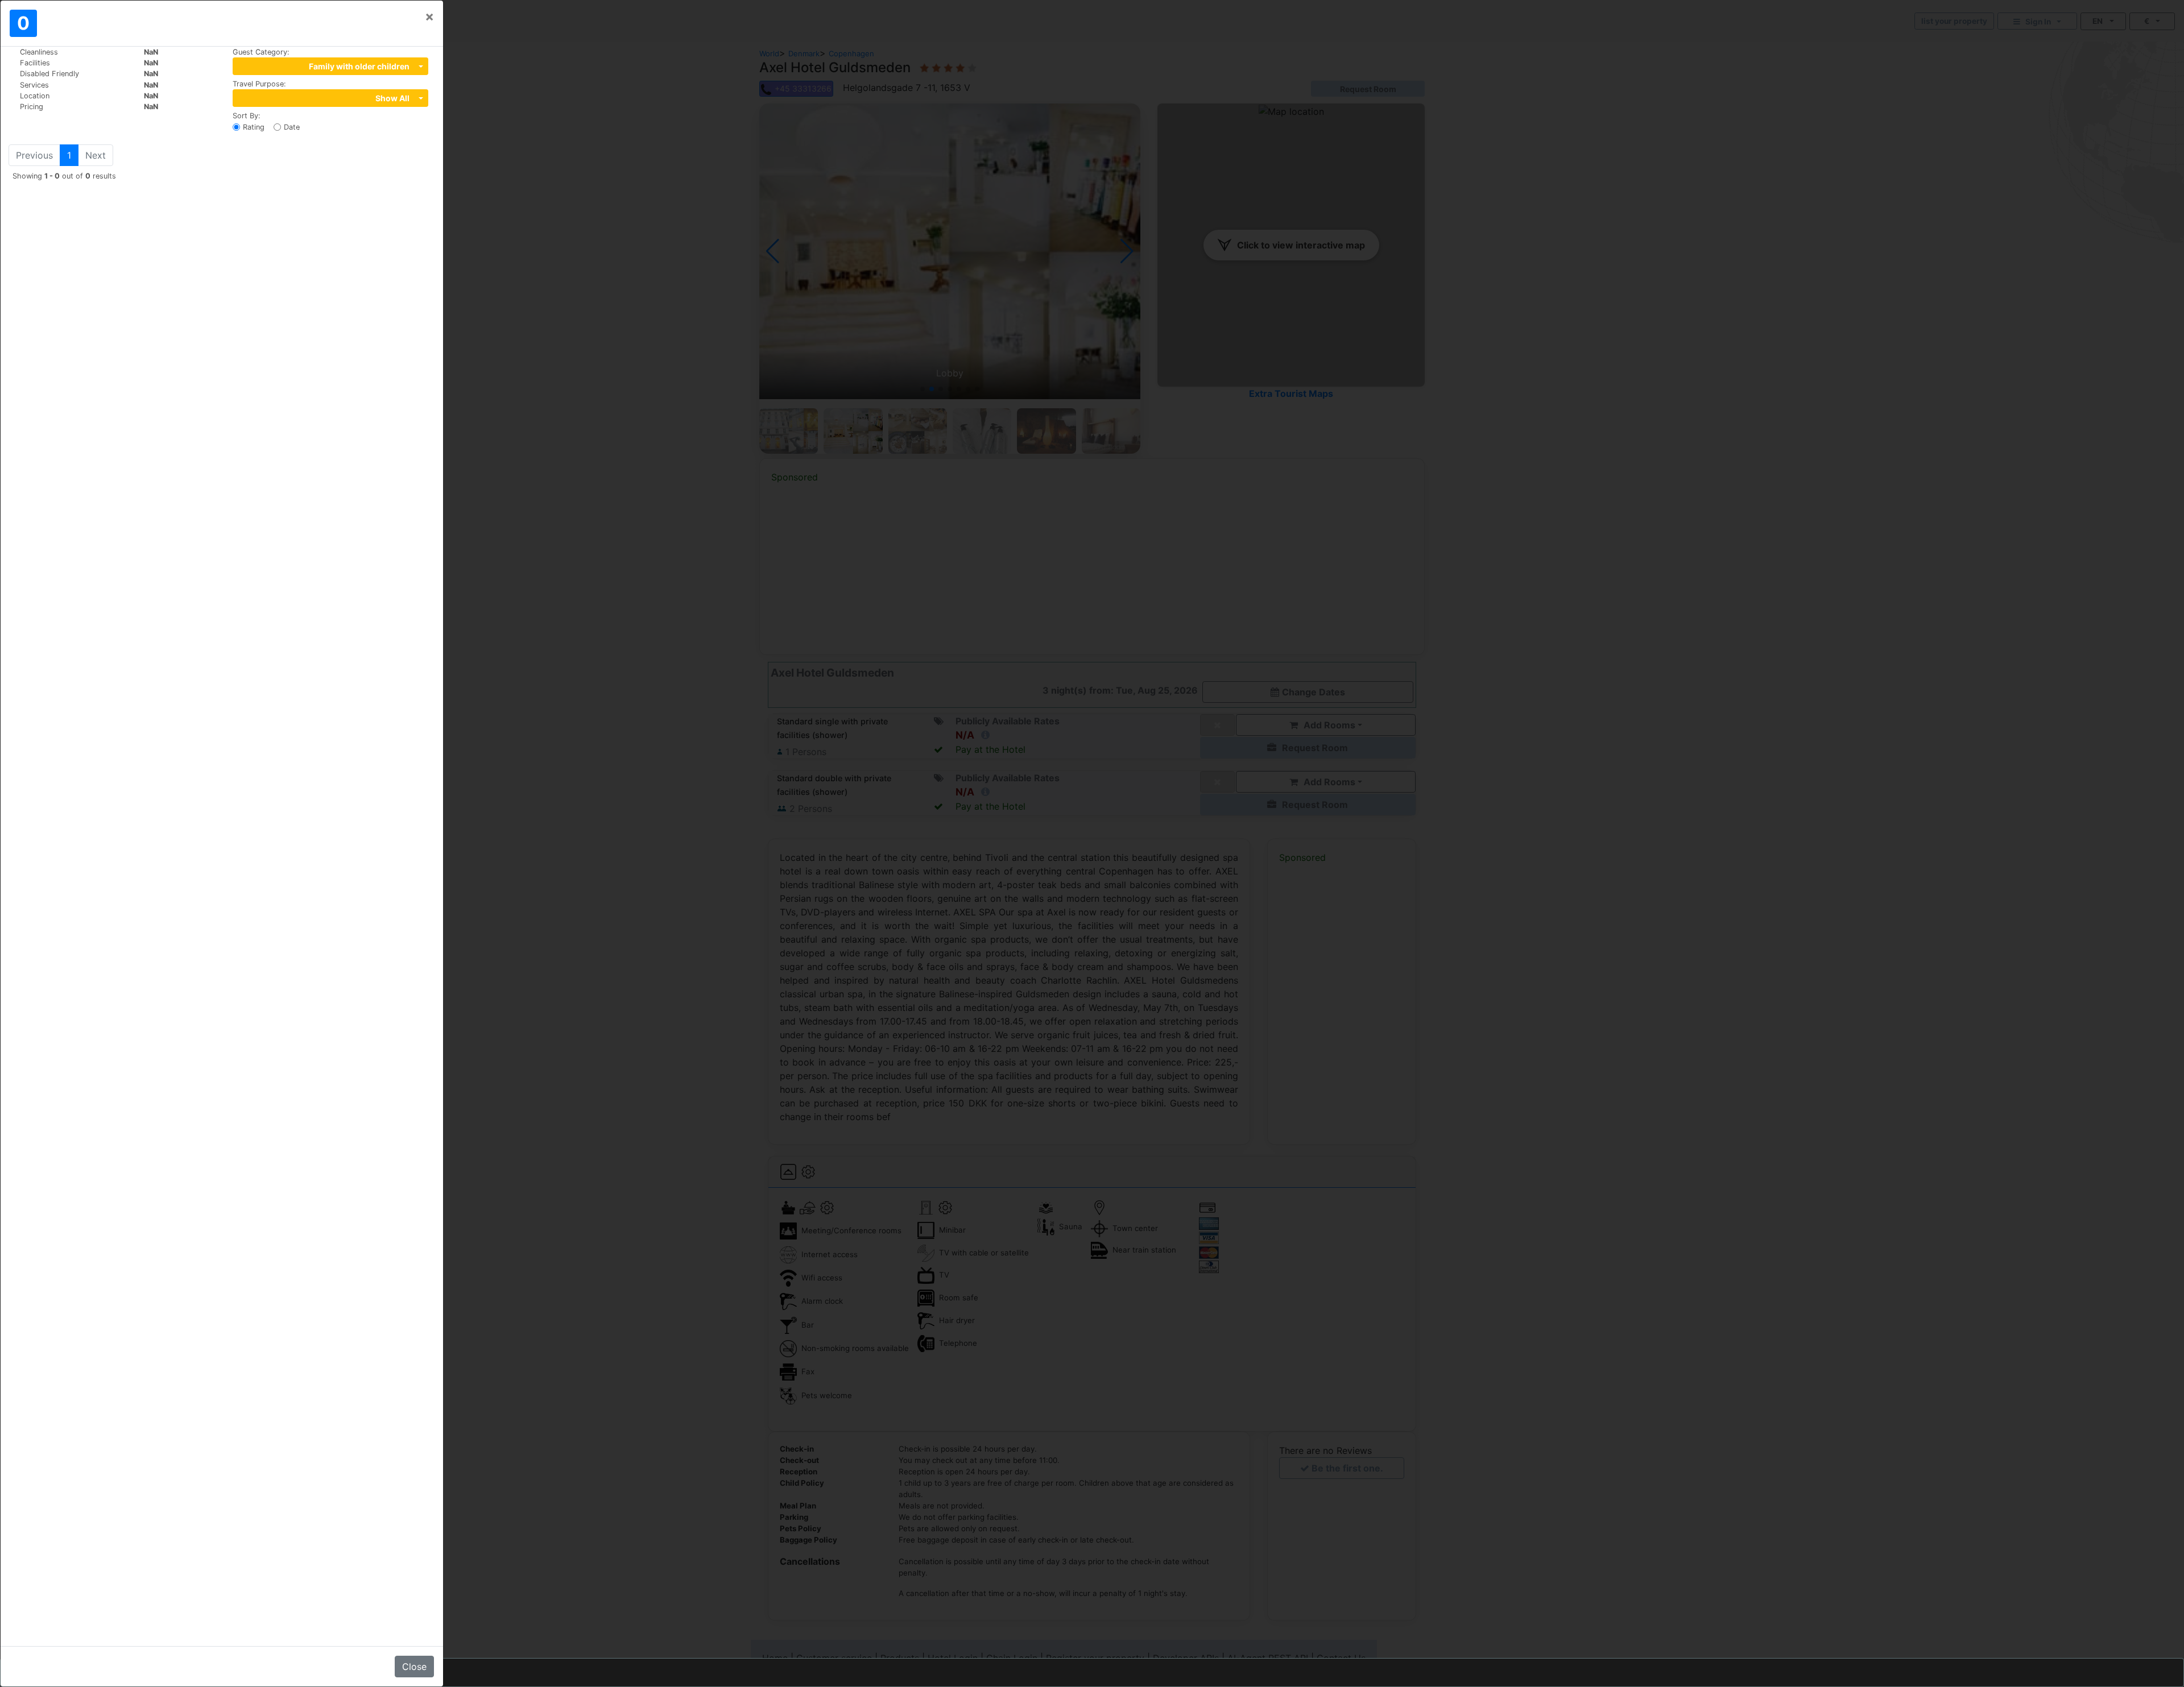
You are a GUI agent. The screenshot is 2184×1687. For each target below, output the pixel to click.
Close (414, 1667)
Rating (254, 127)
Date (292, 127)
